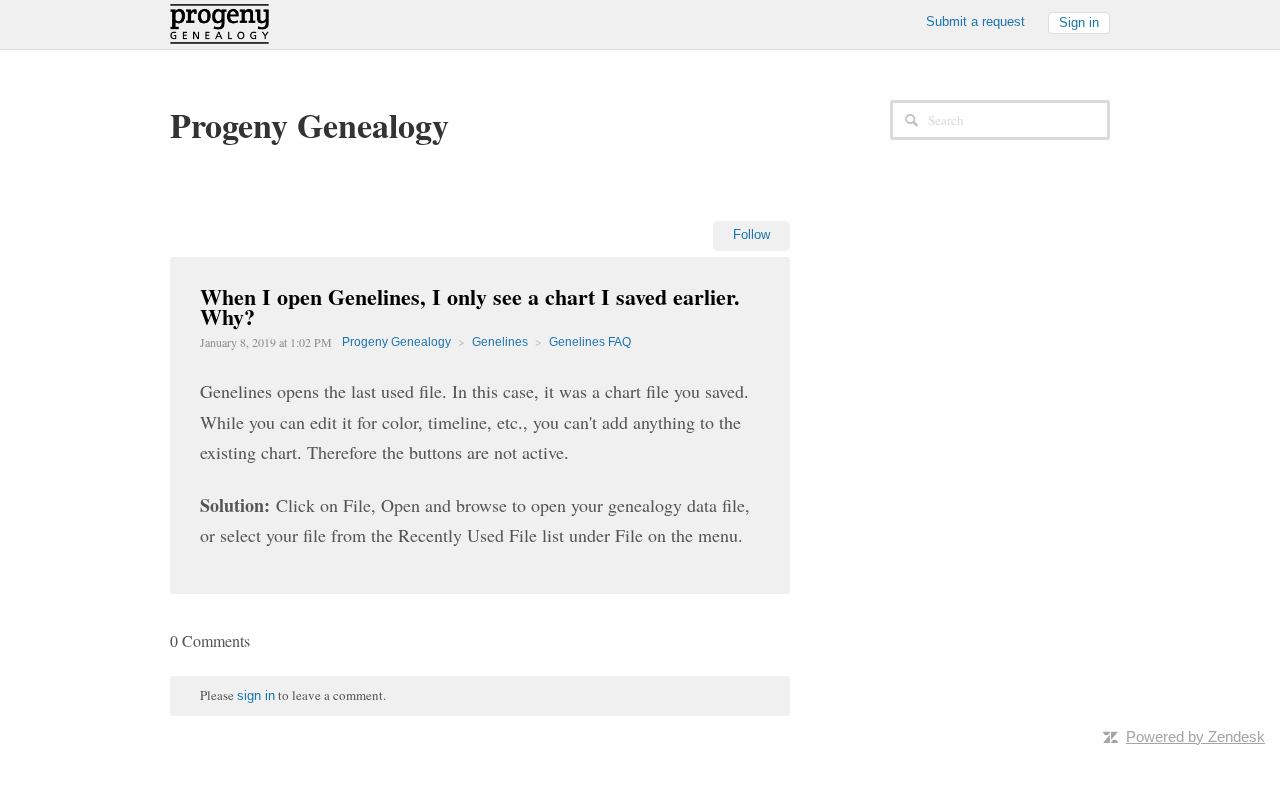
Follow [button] (751, 234)
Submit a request (975, 21)
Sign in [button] (1079, 22)
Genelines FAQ (590, 342)
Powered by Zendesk (1195, 736)
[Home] (219, 22)
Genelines (500, 342)
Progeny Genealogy (396, 342)
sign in (256, 695)
